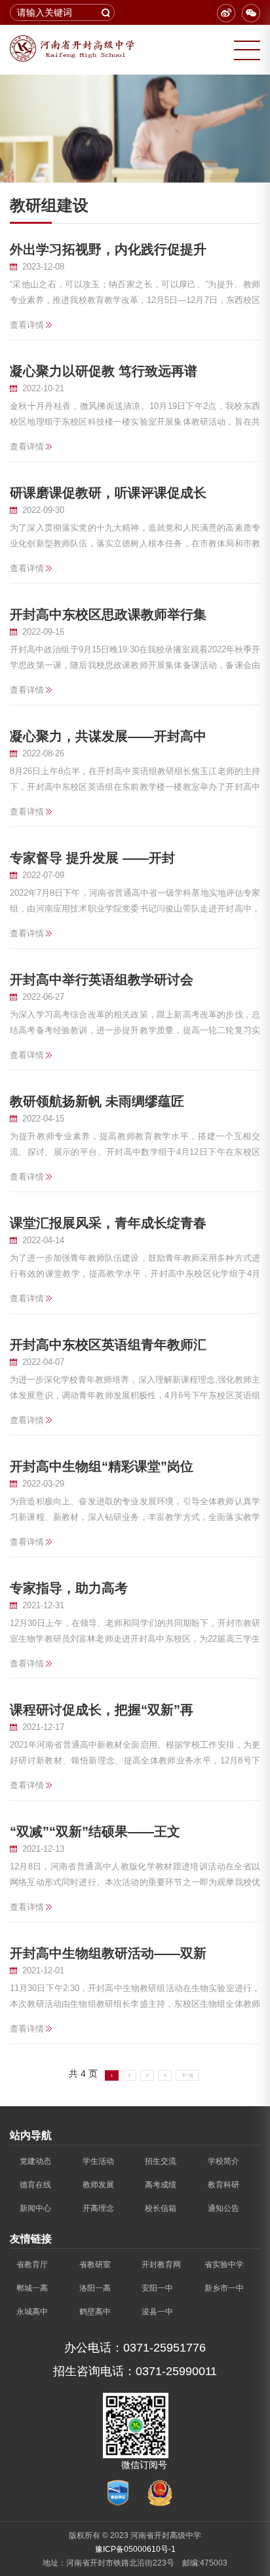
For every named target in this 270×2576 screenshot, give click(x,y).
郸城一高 (32, 2288)
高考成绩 (161, 2185)
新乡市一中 (224, 2288)
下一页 (187, 2075)
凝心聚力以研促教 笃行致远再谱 (104, 371)
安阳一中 (157, 2288)
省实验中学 (224, 2265)
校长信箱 (161, 2208)
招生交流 (161, 2161)
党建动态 (35, 2161)
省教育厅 (32, 2265)
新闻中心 (35, 2208)
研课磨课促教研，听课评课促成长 (108, 493)
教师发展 (98, 2185)
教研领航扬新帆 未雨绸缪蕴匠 (97, 1101)
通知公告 (223, 2208)
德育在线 (35, 2185)
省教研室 (95, 2265)
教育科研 (223, 2185)
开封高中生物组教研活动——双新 (108, 1953)
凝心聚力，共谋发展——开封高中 (108, 736)
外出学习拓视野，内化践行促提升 (108, 249)
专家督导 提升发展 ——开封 (92, 858)
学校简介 (223, 2161)
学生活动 (98, 2161)
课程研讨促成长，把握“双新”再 (102, 1710)
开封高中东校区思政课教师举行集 (108, 614)
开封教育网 (161, 2265)
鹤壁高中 (95, 2312)
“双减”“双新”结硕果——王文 (95, 1831)
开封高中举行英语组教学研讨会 (102, 979)
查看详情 (27, 325)
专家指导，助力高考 (69, 1588)
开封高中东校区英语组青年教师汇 (108, 1345)
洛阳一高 (95, 2288)
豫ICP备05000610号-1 (135, 2549)
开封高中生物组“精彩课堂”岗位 (102, 1466)
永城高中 (32, 2312)
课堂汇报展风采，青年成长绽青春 (108, 1223)
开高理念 (98, 2208)
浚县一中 (157, 2312)
